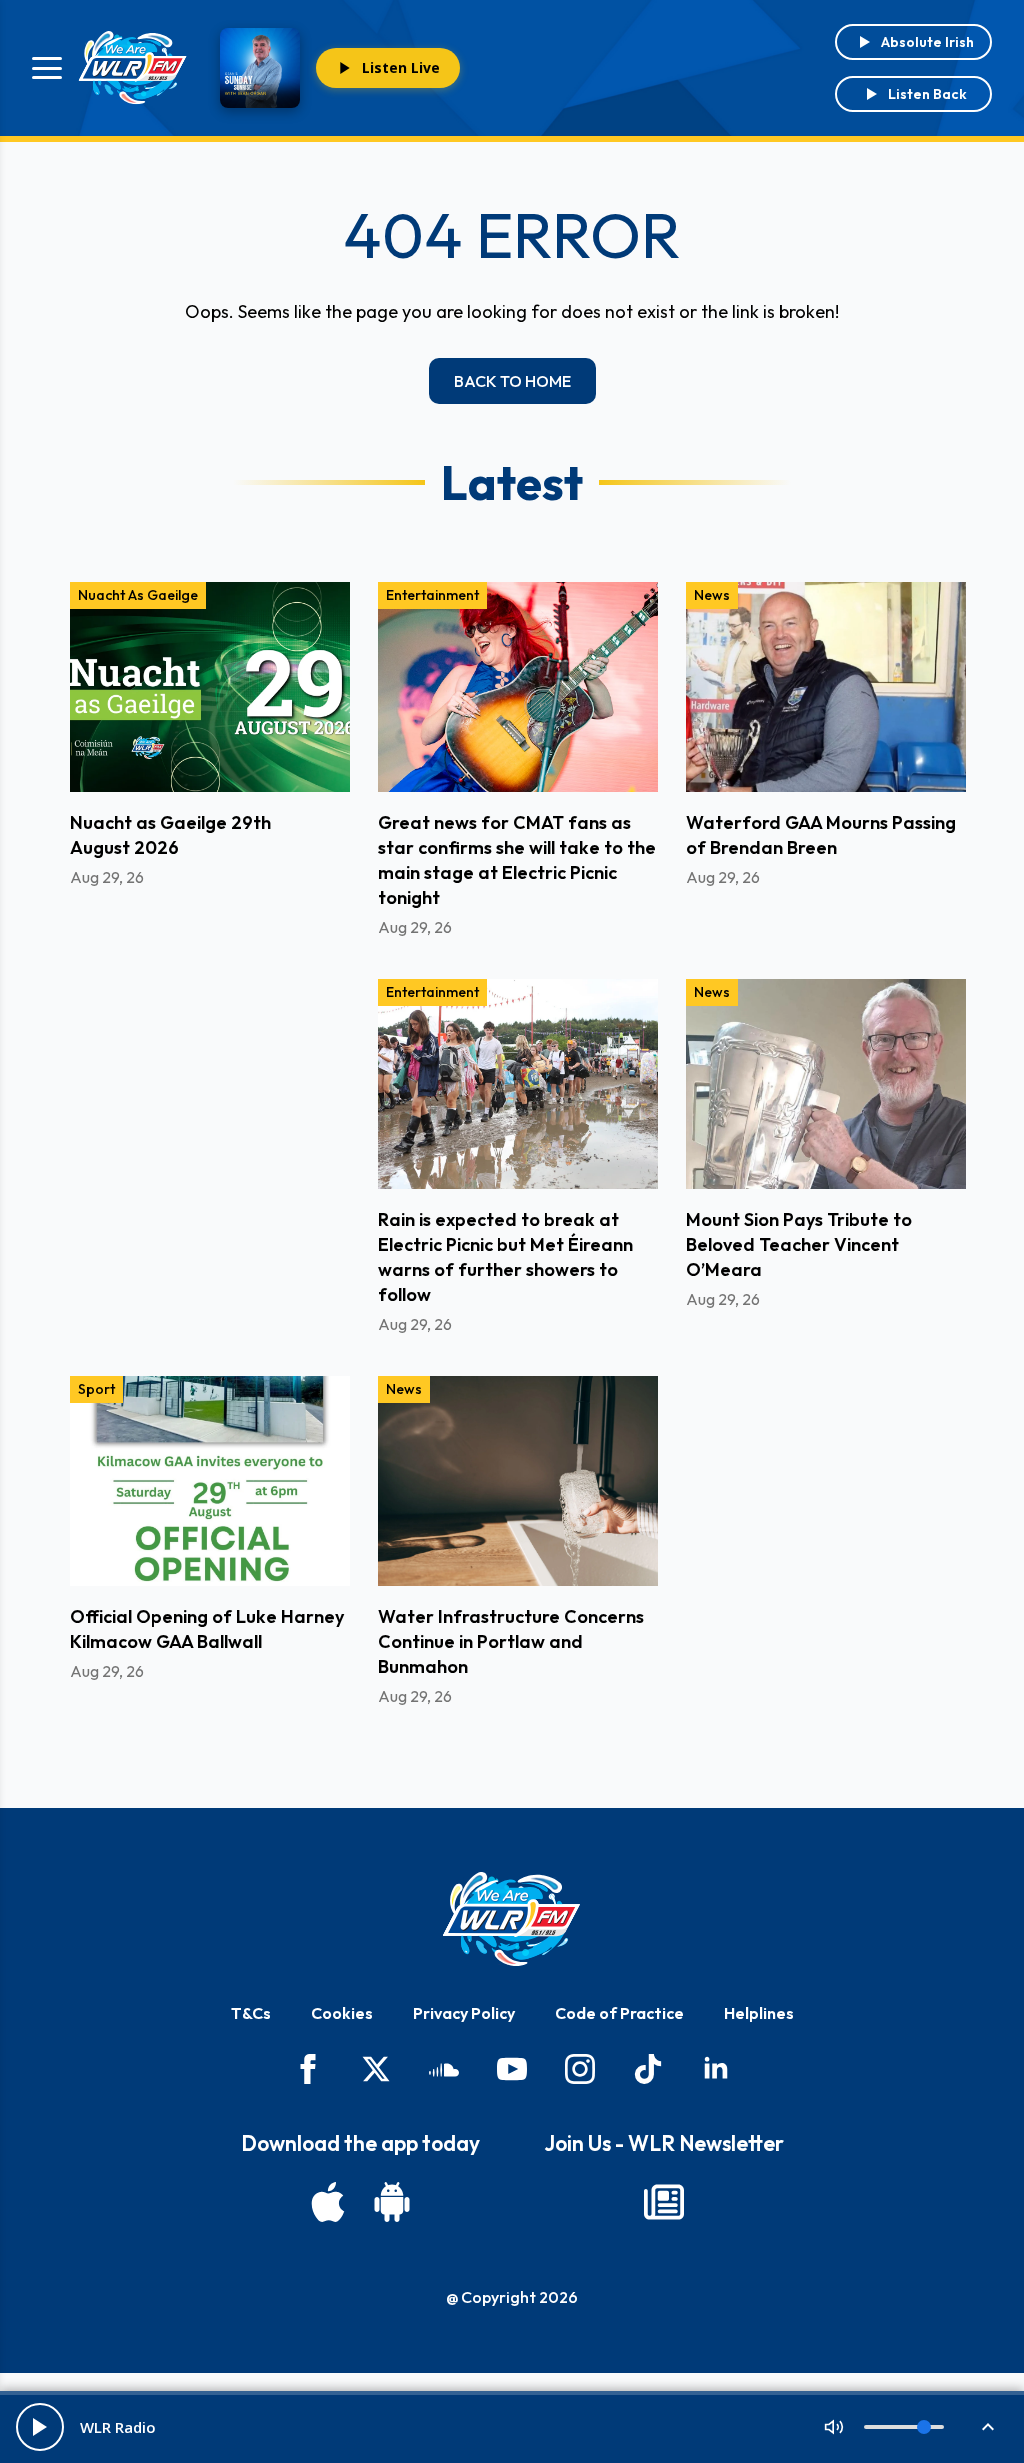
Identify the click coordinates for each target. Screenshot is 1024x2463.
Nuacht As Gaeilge (138, 595)
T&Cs (251, 2013)
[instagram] (580, 2069)
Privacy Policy (464, 2013)
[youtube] (512, 2069)
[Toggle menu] (47, 68)
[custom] (444, 2069)
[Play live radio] (40, 2427)
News (712, 595)
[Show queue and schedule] (988, 2427)
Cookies (342, 2013)
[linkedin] (716, 2069)
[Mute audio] (834, 2427)
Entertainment (432, 595)
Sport (96, 1389)
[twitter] (376, 2069)
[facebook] (308, 2069)
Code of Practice (619, 2013)
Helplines (759, 2013)
